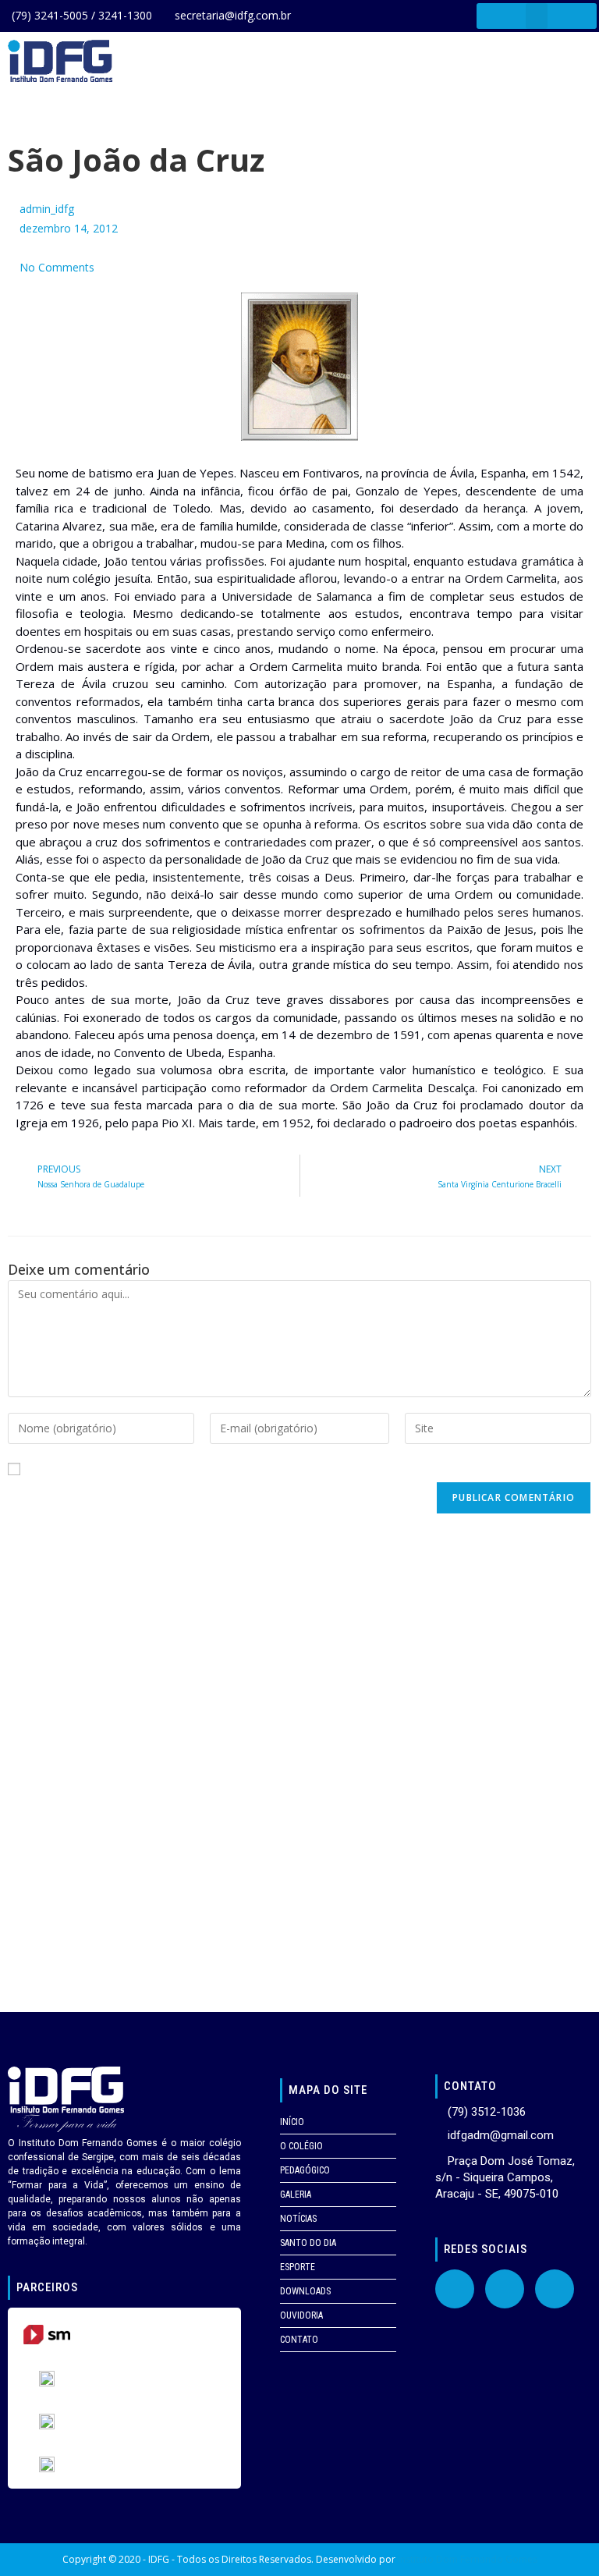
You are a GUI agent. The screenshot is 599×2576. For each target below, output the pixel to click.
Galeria (296, 2195)
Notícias (298, 2219)
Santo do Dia (308, 2243)
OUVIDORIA (301, 2315)
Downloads (305, 2291)
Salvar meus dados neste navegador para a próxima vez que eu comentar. (219, 1469)
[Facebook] (455, 2289)
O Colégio (301, 2146)
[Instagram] (555, 2289)
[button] (537, 16)
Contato (299, 2340)
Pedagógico (305, 2170)
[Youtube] (505, 2289)
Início (292, 2122)
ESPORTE (298, 2267)
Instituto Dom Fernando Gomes (468, 2559)
